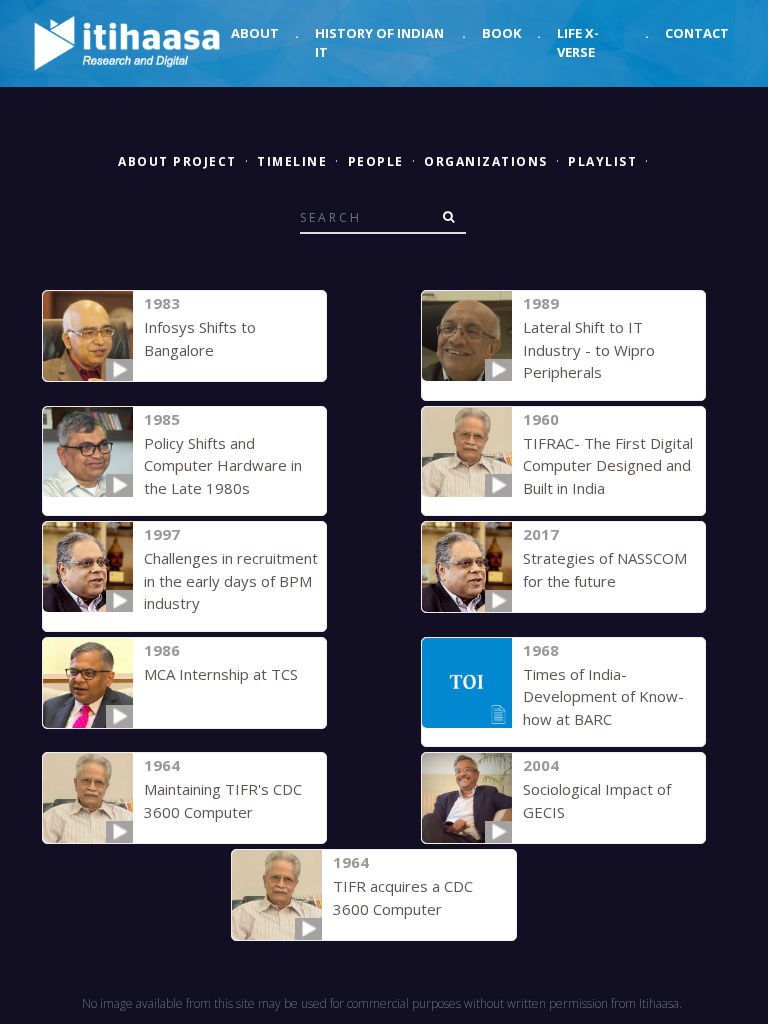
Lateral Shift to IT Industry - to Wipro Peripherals (589, 349)
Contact (697, 33)
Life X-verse (578, 43)
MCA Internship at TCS (221, 674)
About (255, 33)
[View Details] (88, 336)
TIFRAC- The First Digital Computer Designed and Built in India (608, 465)
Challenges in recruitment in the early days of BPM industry (231, 580)
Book (501, 33)
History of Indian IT (379, 43)
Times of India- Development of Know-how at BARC (603, 696)
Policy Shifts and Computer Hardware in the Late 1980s (223, 465)
